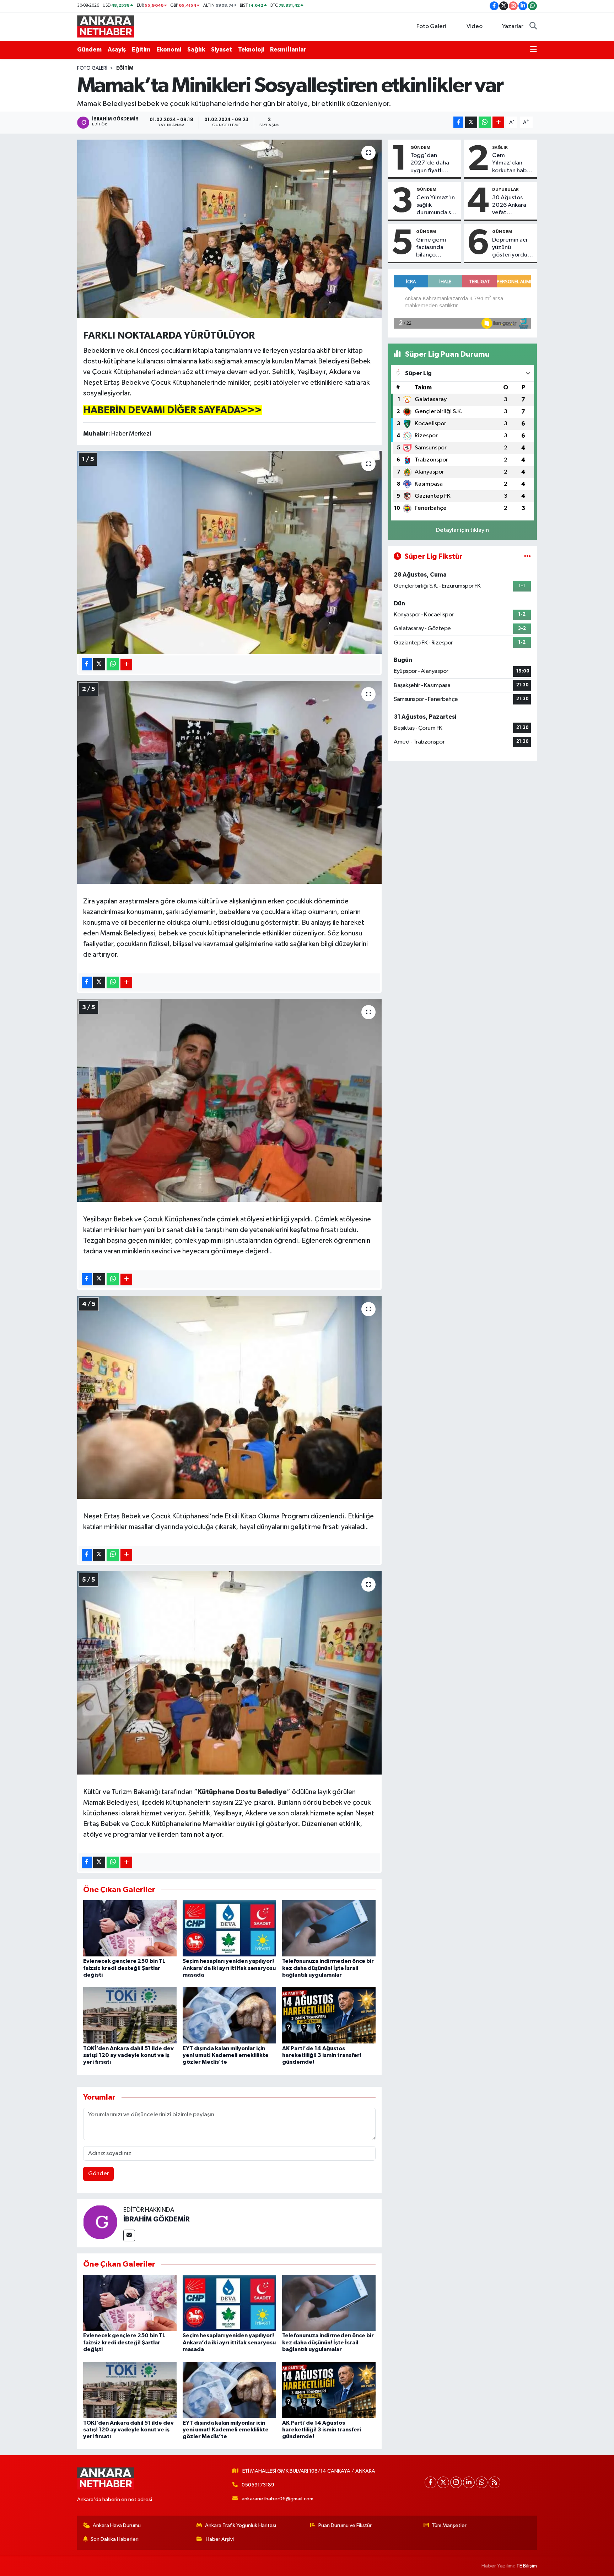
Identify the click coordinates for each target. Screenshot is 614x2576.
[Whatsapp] (482, 2482)
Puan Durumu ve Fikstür (345, 2525)
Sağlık (196, 50)
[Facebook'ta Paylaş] (458, 122)
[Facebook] (430, 2482)
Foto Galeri (431, 26)
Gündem (89, 50)
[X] (443, 2482)
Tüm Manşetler (449, 2525)
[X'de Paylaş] (471, 122)
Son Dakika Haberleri (115, 2539)
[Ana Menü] (534, 50)
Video (475, 26)
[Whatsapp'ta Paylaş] (485, 122)
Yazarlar (513, 26)
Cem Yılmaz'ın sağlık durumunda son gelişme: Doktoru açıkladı (437, 206)
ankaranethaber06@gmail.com (278, 2499)
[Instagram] (456, 2482)
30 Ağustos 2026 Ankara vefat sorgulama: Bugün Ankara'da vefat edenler (510, 206)
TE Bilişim (527, 2566)
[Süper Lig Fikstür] (527, 557)
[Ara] (533, 27)
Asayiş (117, 50)
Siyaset (222, 50)
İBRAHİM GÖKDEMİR (157, 2219)
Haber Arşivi (220, 2539)
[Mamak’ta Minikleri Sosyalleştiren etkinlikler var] (229, 229)
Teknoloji (251, 50)
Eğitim (141, 50)
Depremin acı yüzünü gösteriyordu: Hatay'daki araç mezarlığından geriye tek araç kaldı (512, 248)
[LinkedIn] (469, 2482)
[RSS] (494, 2482)
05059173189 (258, 2485)
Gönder (99, 2174)
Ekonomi (169, 50)
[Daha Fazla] (498, 122)
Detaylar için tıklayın (462, 530)
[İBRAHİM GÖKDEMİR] (100, 2222)
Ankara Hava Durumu (117, 2525)
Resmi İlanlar (288, 50)
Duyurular (505, 189)
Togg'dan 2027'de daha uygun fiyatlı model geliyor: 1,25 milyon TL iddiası (430, 163)
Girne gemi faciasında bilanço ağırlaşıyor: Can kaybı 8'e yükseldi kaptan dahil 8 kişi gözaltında (437, 248)
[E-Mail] (129, 2235)
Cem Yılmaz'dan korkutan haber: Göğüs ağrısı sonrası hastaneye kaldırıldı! (513, 163)
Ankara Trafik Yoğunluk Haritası (241, 2525)
